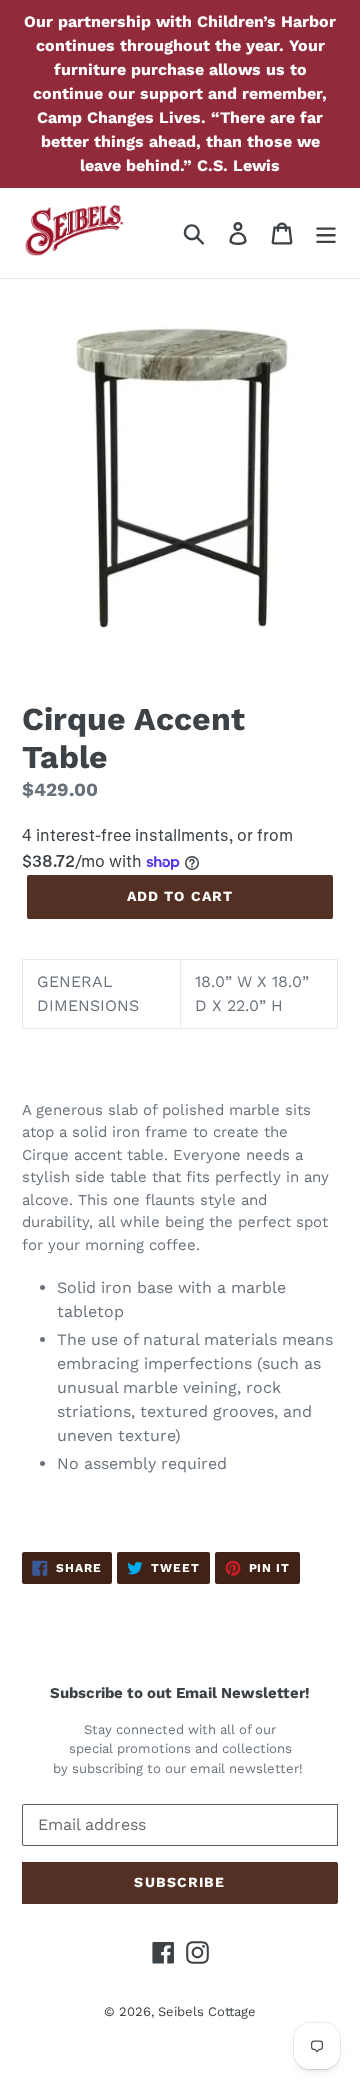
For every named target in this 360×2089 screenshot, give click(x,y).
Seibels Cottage (207, 2011)
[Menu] (326, 233)
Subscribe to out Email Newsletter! (180, 1693)
